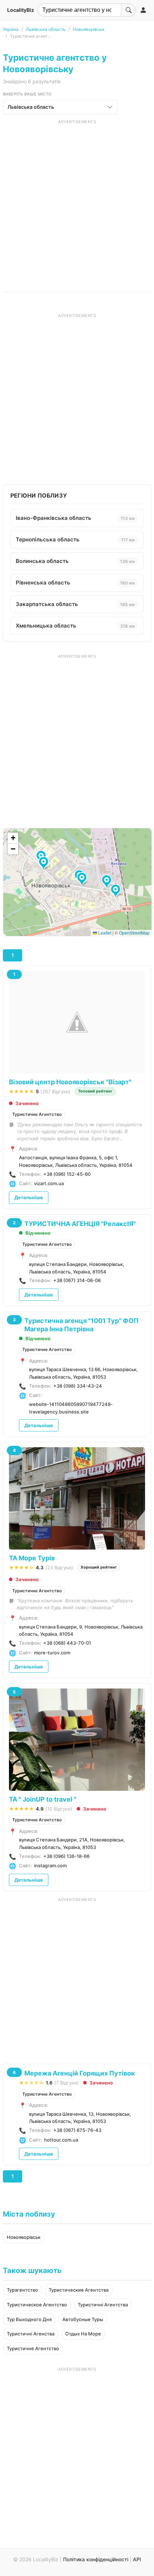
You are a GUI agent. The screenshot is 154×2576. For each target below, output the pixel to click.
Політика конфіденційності (96, 2559)
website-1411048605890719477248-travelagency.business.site (71, 1408)
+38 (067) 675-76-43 (77, 2130)
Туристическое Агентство (37, 2305)
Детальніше (29, 1197)
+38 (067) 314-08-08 (77, 1280)
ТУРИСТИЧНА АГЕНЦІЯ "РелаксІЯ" (80, 1224)
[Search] (129, 10)
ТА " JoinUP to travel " (43, 1799)
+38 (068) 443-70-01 (67, 1643)
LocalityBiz (21, 10)
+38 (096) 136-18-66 (66, 1856)
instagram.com (50, 1865)
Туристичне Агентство (37, 1114)
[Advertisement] (77, 202)
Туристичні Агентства (103, 2305)
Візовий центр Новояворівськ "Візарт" (70, 1082)
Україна (11, 29)
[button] (117, 891)
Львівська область (46, 29)
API (137, 2559)
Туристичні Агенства (31, 2334)
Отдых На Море (83, 2334)
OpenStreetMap (134, 933)
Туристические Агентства (79, 2290)
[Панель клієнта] (143, 10)
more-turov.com (52, 1653)
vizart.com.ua (49, 1183)
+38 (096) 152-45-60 (67, 1174)
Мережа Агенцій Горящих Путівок (80, 2073)
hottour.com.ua (61, 2140)
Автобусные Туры (83, 2319)
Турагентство (22, 2290)
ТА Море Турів (32, 1558)
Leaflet (104, 933)
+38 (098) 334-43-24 (78, 1386)
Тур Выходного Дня (29, 2319)
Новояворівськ (88, 29)
